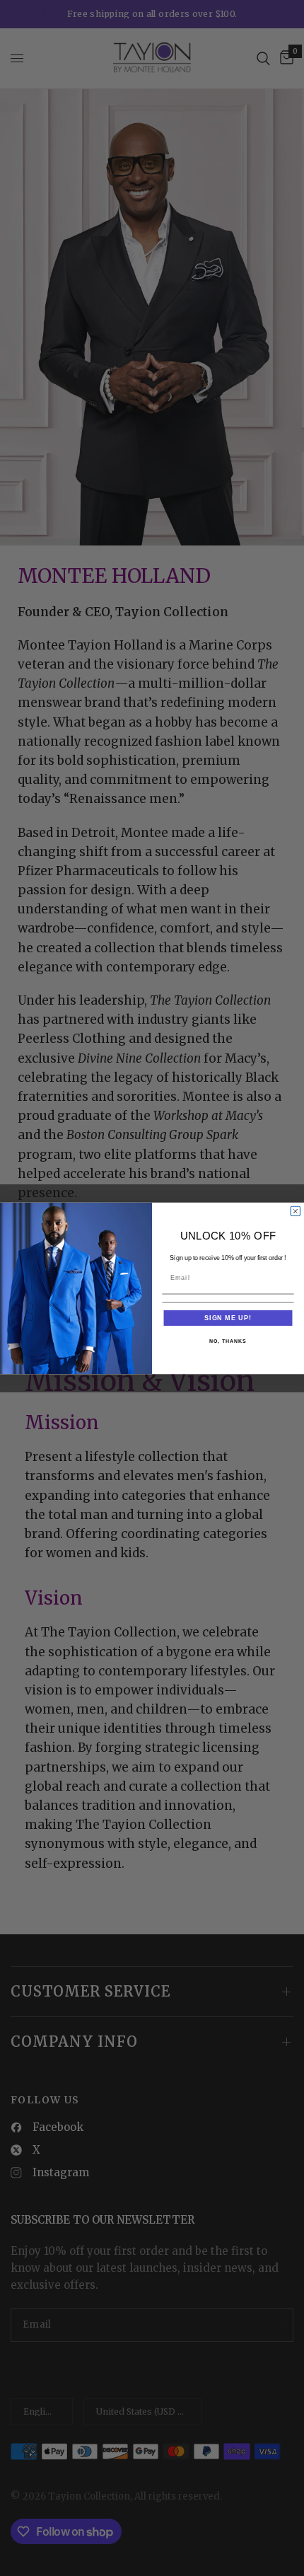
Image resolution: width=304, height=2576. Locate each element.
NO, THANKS (228, 1341)
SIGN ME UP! (228, 1317)
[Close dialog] (295, 1211)
